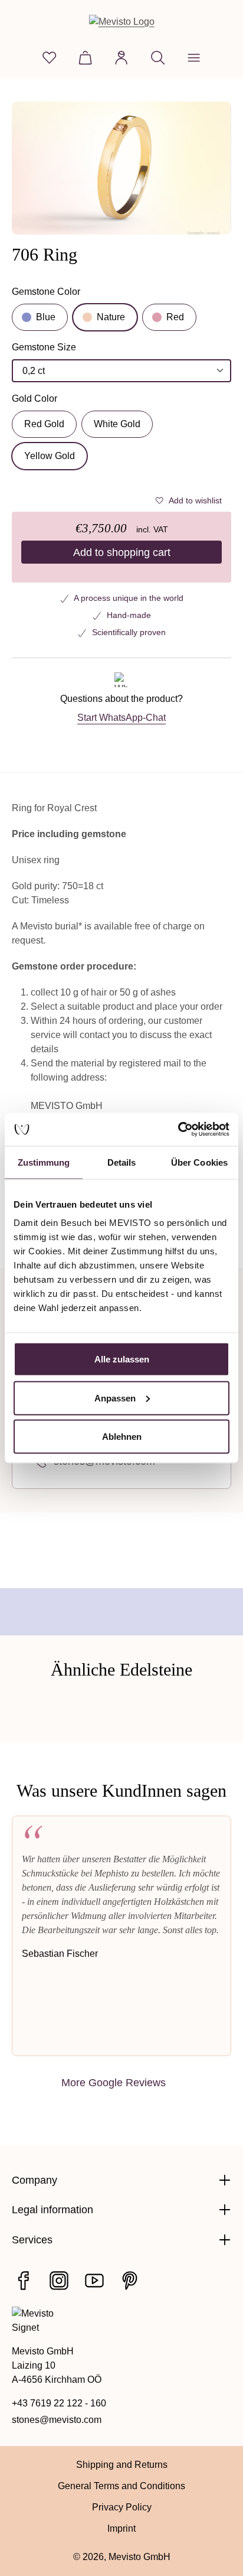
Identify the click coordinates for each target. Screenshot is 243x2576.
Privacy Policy (122, 2507)
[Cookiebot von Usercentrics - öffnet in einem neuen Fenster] (178, 1130)
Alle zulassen (122, 1359)
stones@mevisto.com (57, 2420)
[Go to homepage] (122, 22)
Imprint (121, 2528)
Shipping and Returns (122, 2465)
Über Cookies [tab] (199, 1162)
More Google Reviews (114, 2082)
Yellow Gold (50, 456)
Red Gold (44, 424)
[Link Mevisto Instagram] (59, 2281)
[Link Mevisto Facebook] (24, 2281)
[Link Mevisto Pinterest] (130, 2281)
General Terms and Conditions (121, 2486)
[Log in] (121, 58)
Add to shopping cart (122, 552)
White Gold (117, 424)
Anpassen (115, 1398)
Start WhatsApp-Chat (121, 718)
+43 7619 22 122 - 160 (59, 2403)
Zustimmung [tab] (44, 1162)
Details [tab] (122, 1162)
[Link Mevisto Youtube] (94, 2281)
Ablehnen (122, 1437)
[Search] (158, 58)
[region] (121, 168)
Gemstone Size (44, 348)
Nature (111, 317)
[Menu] (194, 58)
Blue (46, 317)
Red (175, 317)
